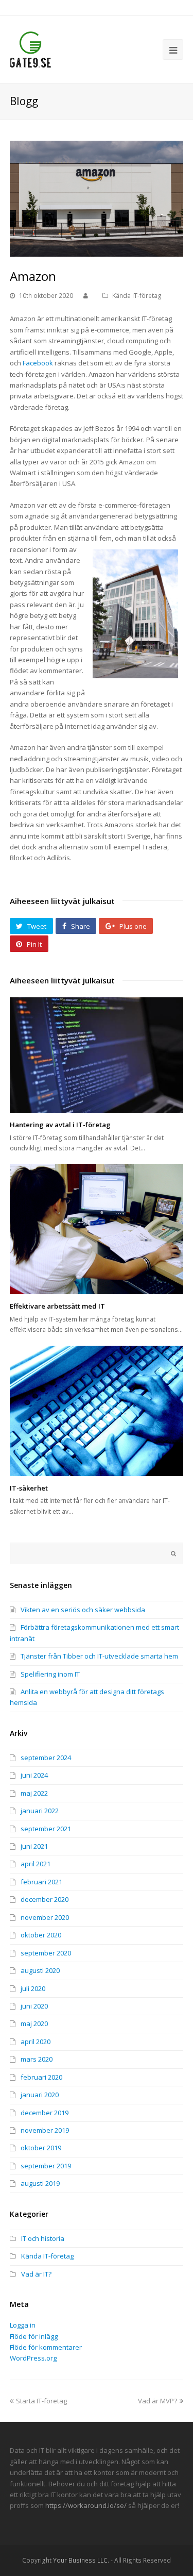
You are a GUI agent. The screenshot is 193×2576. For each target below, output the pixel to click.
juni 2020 (34, 2006)
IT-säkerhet (29, 1488)
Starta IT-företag (41, 2401)
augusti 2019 (40, 2183)
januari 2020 (40, 2095)
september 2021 (46, 1829)
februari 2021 (41, 1882)
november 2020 (45, 1917)
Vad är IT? (36, 2274)
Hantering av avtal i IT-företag (60, 1125)
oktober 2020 (41, 1935)
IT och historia (43, 2238)
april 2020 (36, 2042)
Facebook (38, 363)
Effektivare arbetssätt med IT (57, 1306)
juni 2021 (34, 1846)
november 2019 (45, 2130)
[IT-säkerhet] (97, 1411)
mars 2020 (37, 2059)
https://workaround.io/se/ (86, 2505)
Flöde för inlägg (34, 2336)
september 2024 (46, 1758)
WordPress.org (33, 2358)
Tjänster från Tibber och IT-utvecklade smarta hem (99, 1656)
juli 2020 (33, 1988)
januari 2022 (40, 1811)
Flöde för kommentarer (46, 2347)
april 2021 (36, 1864)
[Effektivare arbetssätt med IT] (97, 1229)
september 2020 (46, 1953)
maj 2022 (34, 1793)
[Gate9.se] (30, 49)
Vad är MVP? (157, 2401)
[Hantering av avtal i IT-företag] (97, 1055)
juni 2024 (34, 1775)
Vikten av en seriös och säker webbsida (83, 1610)
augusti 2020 (40, 1970)
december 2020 (45, 1899)
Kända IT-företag (137, 296)
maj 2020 (34, 2023)
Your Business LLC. (81, 2560)
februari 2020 (41, 2077)
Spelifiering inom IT (50, 1674)
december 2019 (45, 2113)
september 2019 (46, 2166)
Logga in (23, 2325)
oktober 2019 (41, 2148)
